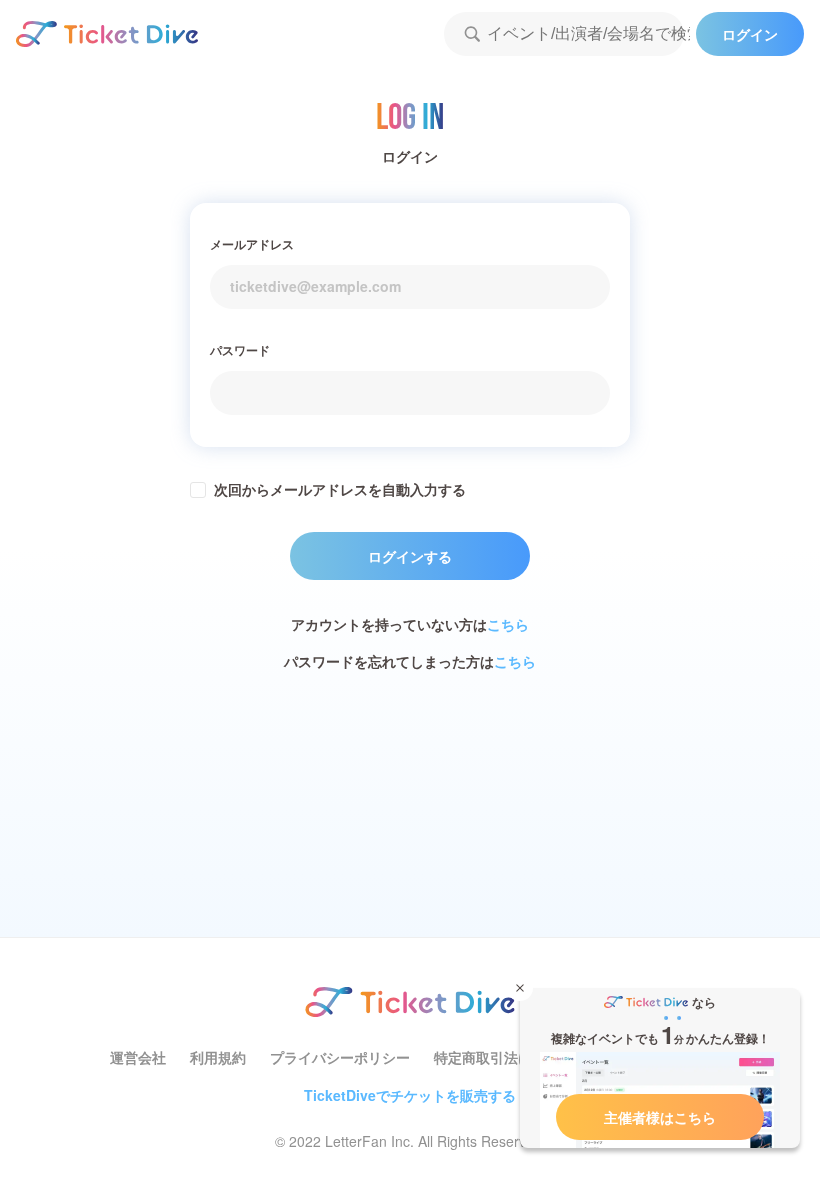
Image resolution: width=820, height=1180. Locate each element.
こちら (508, 624)
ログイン (750, 34)
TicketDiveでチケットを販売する (410, 1095)
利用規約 (218, 1057)
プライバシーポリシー (340, 1057)
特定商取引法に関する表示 (518, 1057)
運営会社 (138, 1057)
